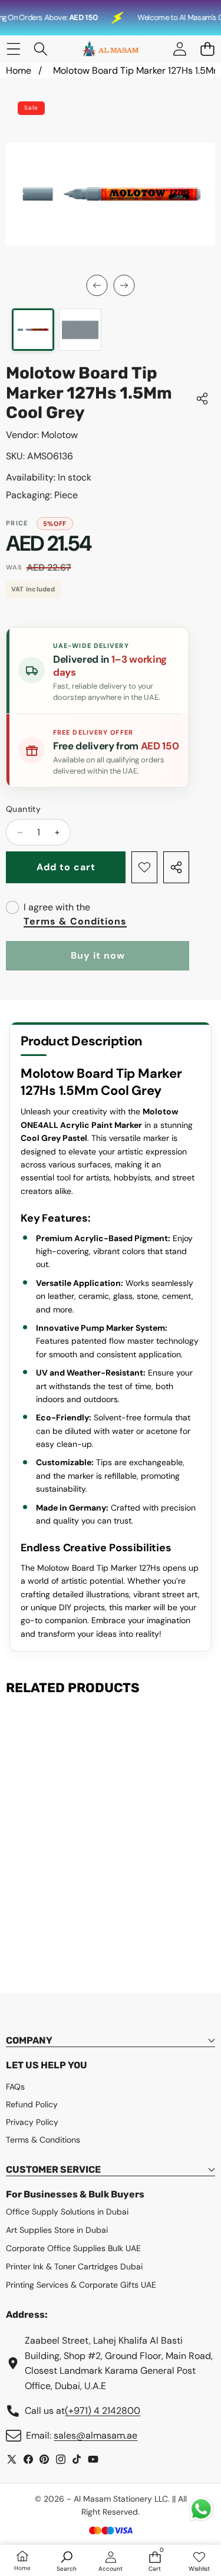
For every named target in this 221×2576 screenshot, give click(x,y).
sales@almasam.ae (95, 2435)
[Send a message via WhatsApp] (201, 2509)
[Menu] (13, 49)
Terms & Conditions (75, 921)
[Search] (41, 49)
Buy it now (98, 955)
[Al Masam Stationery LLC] (110, 49)
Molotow (60, 435)
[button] (207, 49)
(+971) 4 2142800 (103, 2411)
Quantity (23, 809)
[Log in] (179, 49)
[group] (33, 330)
